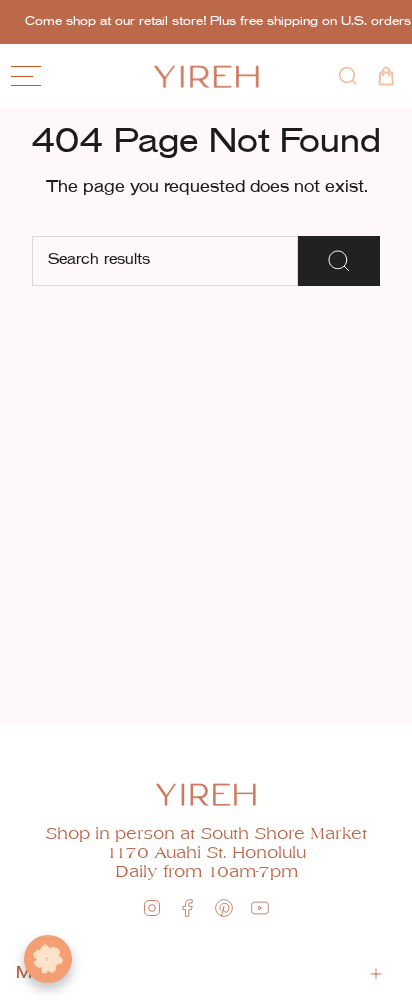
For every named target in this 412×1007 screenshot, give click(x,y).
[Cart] (386, 76)
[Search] (339, 261)
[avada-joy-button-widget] (48, 959)
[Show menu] (26, 76)
